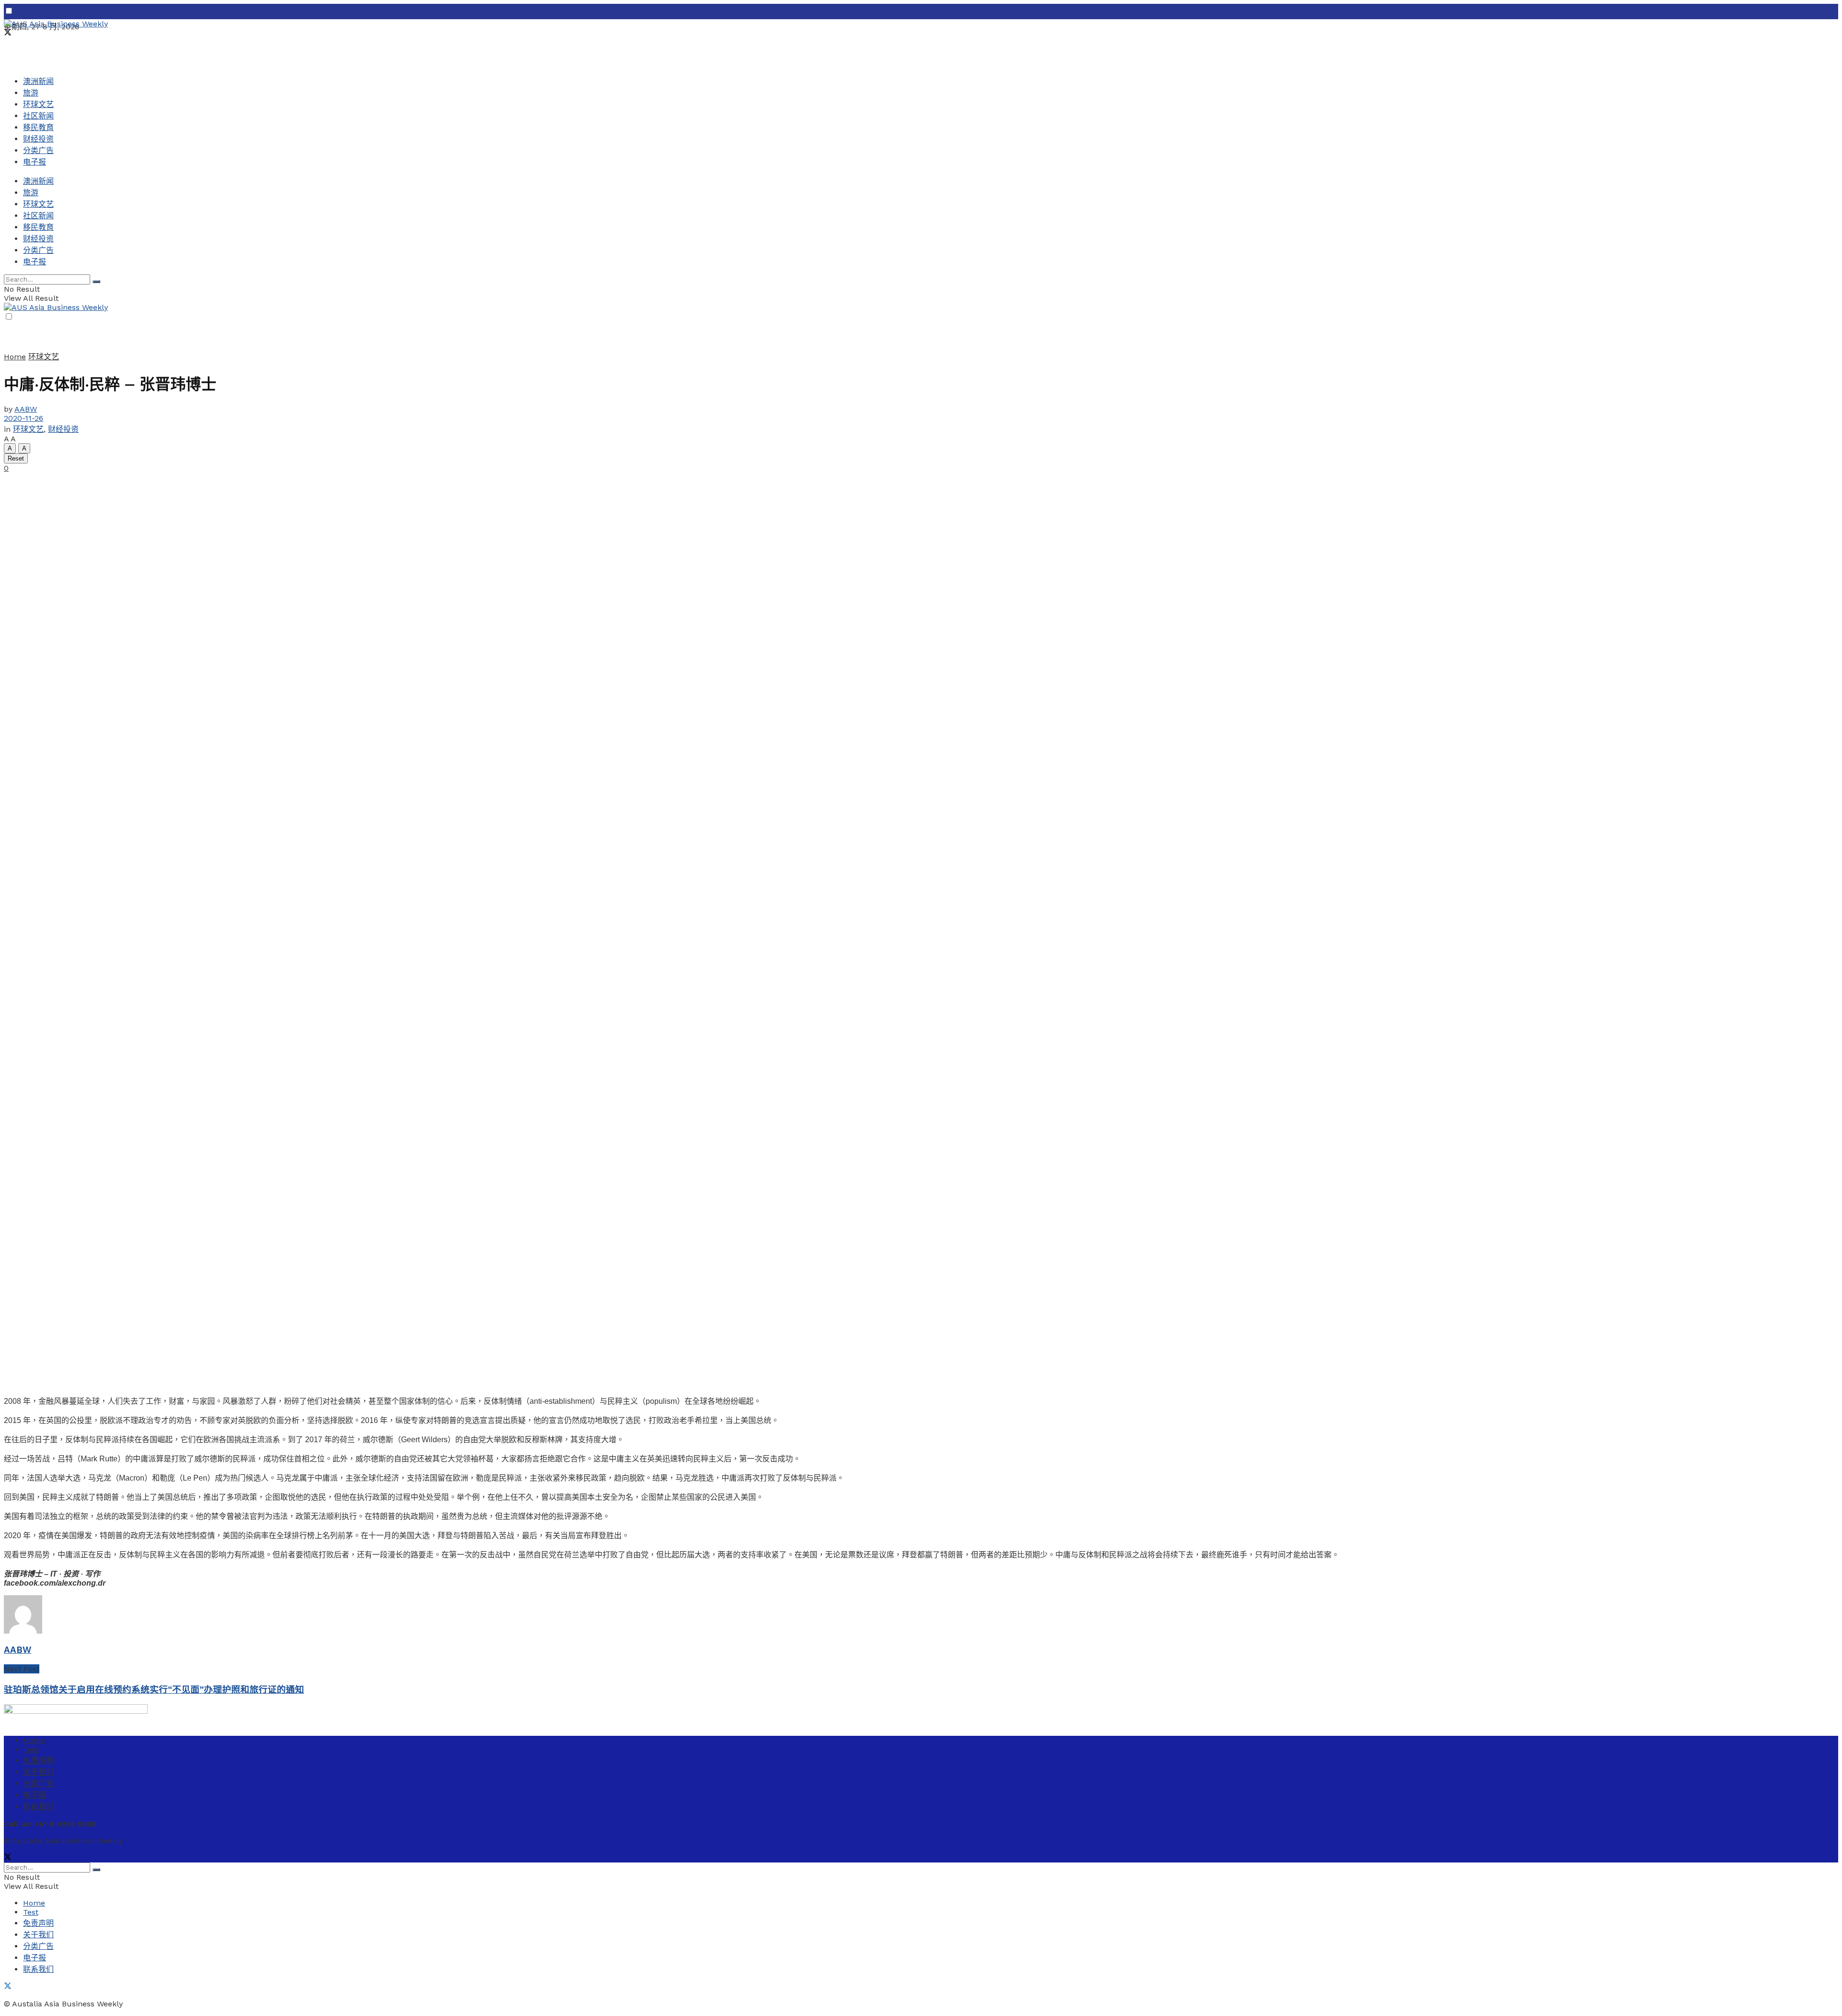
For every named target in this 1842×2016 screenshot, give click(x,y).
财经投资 (38, 139)
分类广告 (38, 150)
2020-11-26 (24, 418)
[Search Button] (96, 282)
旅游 (31, 93)
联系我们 (38, 1807)
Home (15, 357)
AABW (26, 409)
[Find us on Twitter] (8, 33)
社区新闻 (38, 116)
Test (31, 1749)
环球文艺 (38, 104)
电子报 (35, 162)
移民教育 (38, 127)
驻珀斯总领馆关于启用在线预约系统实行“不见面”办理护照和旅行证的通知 (154, 1690)
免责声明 (38, 1761)
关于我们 (38, 1772)
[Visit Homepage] (56, 24)
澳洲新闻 (38, 81)
